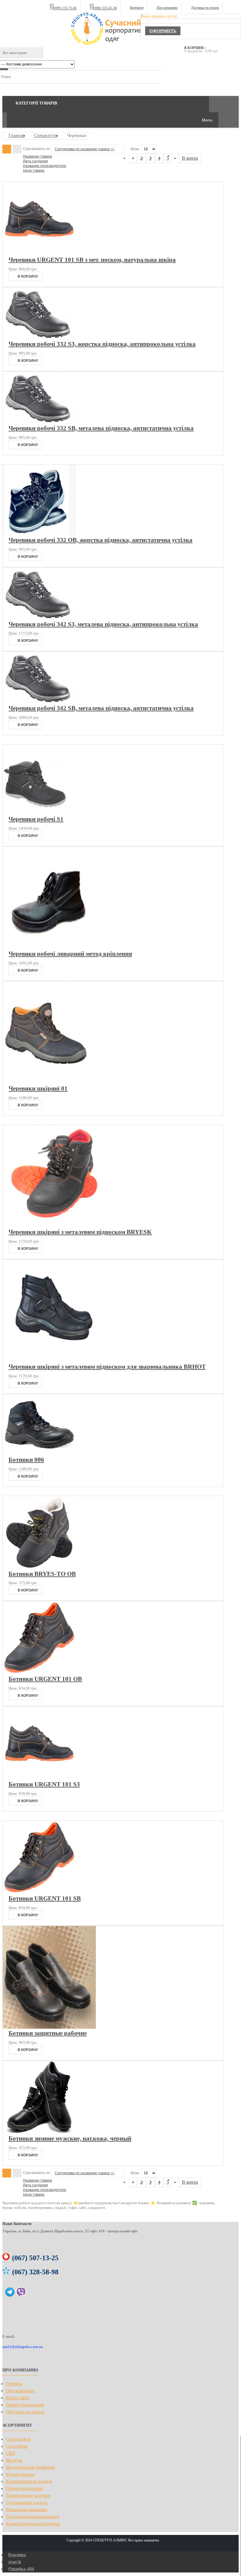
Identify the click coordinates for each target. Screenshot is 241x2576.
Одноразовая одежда (27, 2502)
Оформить (163, 31)
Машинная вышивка (27, 2510)
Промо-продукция (24, 2488)
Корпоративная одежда (29, 2481)
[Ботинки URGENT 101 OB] (39, 1673)
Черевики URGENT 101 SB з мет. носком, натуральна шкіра (92, 260)
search (15, 2562)
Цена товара (34, 171)
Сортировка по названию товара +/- (85, 149)
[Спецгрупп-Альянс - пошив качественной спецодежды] (113, 29)
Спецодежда (18, 2439)
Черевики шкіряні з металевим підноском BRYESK (80, 1232)
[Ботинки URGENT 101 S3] (39, 1779)
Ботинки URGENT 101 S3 (44, 1784)
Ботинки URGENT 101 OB (45, 1679)
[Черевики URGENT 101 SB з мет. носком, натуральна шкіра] (39, 254)
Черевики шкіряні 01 (38, 1088)
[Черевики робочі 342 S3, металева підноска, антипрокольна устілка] (39, 618)
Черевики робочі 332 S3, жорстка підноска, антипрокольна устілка (102, 344)
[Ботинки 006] (39, 1454)
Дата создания (35, 161)
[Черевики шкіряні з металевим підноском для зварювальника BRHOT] (53, 1361)
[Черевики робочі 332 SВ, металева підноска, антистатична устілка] (39, 422)
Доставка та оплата (205, 8)
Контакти (137, 8)
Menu (207, 120)
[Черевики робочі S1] (39, 813)
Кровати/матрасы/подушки (33, 2524)
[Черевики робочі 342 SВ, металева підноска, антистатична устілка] (39, 702)
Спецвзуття (46, 135)
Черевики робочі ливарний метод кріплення (70, 954)
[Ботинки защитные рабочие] (49, 2027)
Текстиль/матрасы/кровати (33, 2517)
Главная (16, 135)
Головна (14, 2384)
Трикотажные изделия (28, 2495)
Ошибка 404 (21, 2569)
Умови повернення (25, 2405)
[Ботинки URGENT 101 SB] (39, 1893)
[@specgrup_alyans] (10, 2294)
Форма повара (20, 2474)
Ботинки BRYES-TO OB (42, 1574)
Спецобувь (17, 2446)
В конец (190, 158)
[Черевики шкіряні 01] (53, 1083)
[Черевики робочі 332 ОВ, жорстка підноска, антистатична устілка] (39, 534)
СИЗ (10, 2453)
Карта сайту (18, 2398)
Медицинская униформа (30, 2467)
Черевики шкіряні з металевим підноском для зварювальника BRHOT (107, 1367)
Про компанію (167, 8)
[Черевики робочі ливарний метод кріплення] (52, 948)
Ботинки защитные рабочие (48, 2033)
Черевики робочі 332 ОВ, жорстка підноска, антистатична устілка (101, 540)
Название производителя (45, 166)
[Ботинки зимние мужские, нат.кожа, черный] (39, 2133)
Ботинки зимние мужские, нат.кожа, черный (70, 2138)
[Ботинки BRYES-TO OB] (39, 1568)
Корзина (17, 2555)
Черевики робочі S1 (36, 819)
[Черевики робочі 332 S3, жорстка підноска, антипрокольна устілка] (39, 338)
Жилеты (14, 2460)
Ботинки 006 (26, 1460)
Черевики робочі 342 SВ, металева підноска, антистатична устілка (101, 708)
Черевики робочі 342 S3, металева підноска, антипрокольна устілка (103, 624)
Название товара (37, 156)
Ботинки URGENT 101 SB (45, 1898)
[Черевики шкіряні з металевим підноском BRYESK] (52, 1226)
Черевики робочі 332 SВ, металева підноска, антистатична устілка (101, 428)
